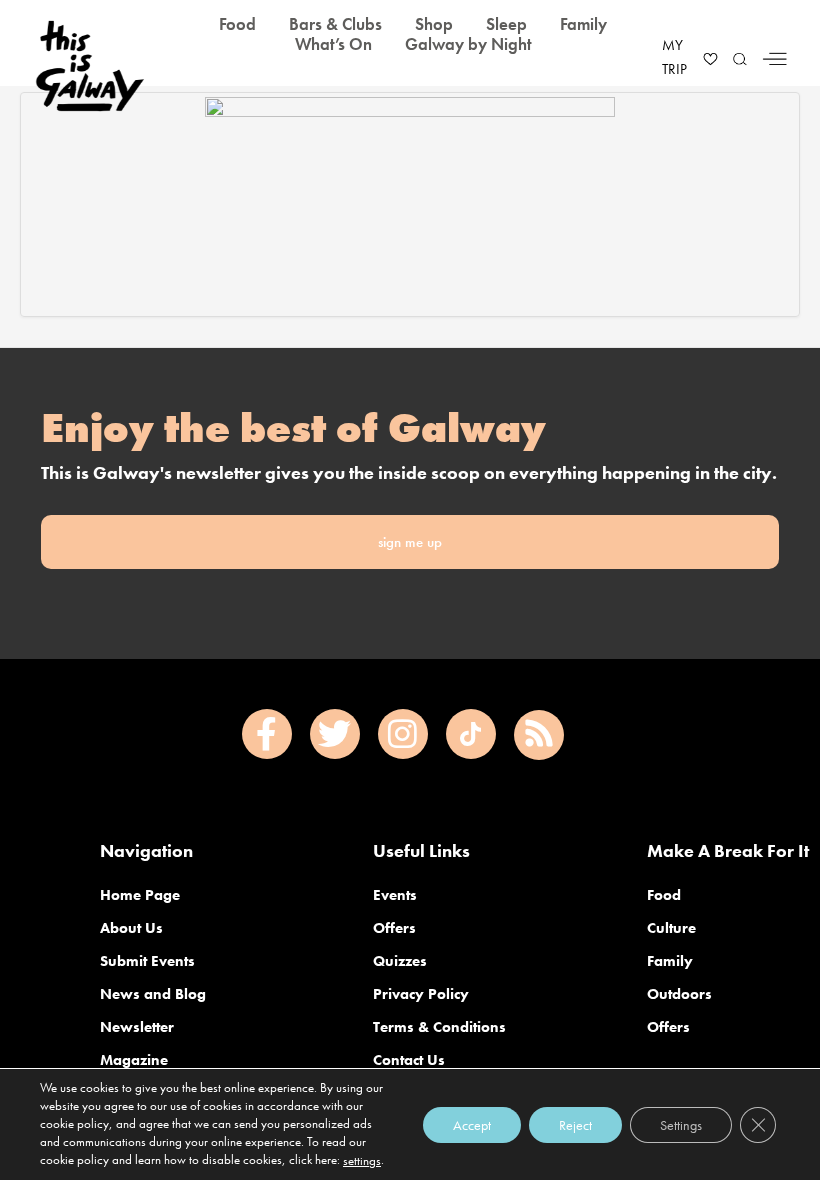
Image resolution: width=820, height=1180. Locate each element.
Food (664, 895)
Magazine (134, 1060)
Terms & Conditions (439, 1027)
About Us (131, 928)
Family (670, 961)
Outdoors (679, 994)
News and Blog (153, 994)
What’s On (333, 44)
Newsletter (137, 1027)
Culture (671, 928)
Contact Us (409, 1060)
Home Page (140, 895)
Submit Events (147, 961)
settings (362, 1160)
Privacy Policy (421, 994)
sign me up (410, 542)
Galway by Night (468, 44)
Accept (472, 1124)
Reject (575, 1124)
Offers (394, 928)
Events (395, 895)
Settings (681, 1124)
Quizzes (400, 961)
